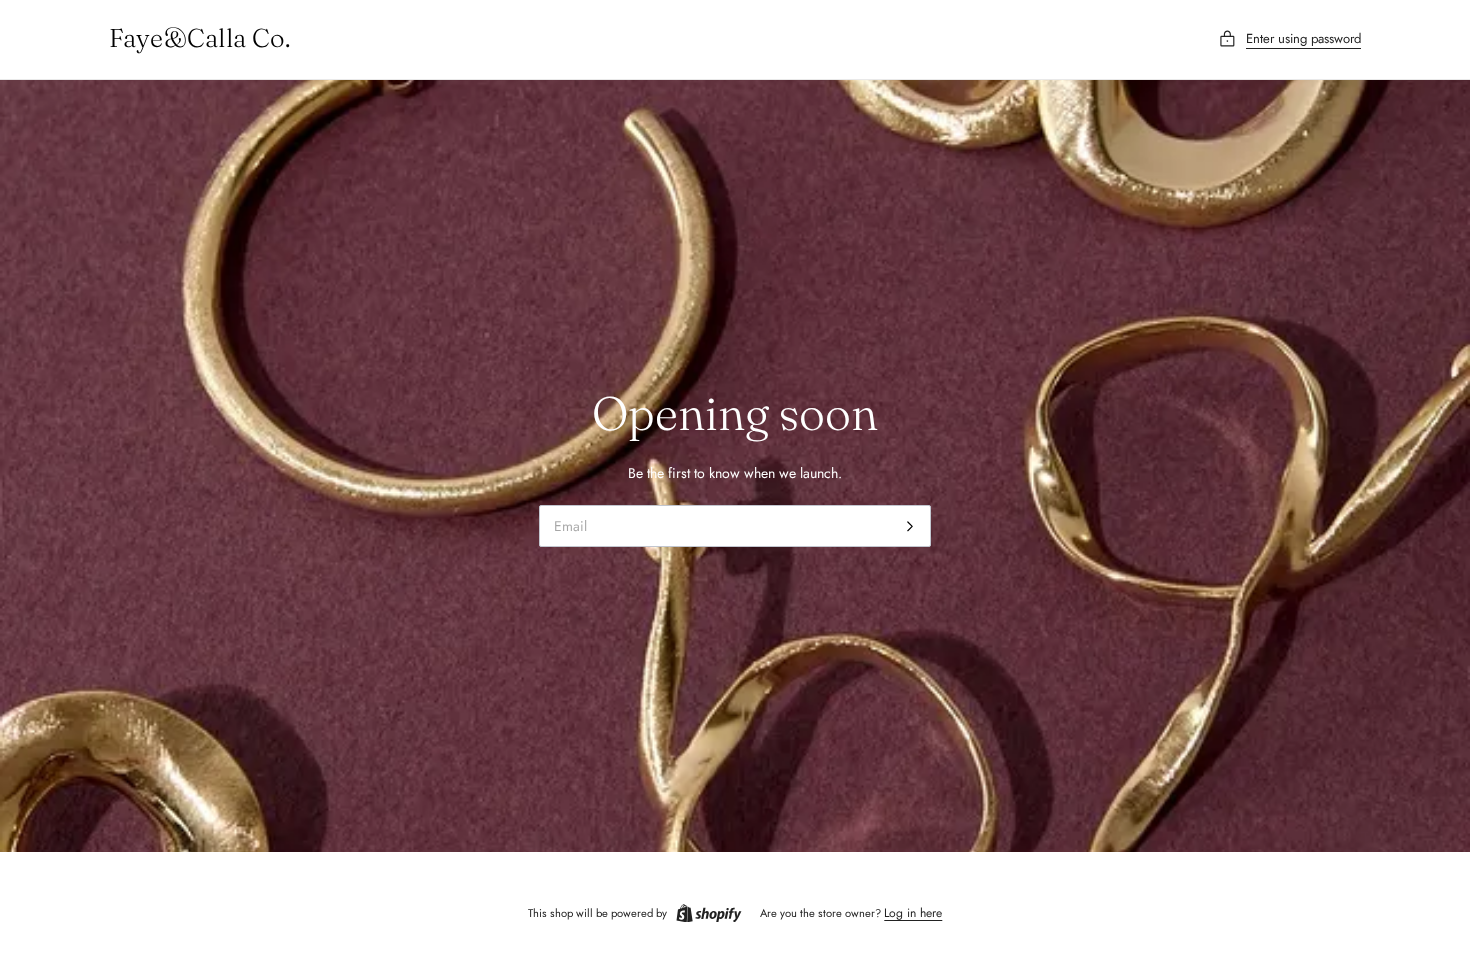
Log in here (913, 913)
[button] (1289, 39)
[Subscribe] (909, 526)
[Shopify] (709, 914)
